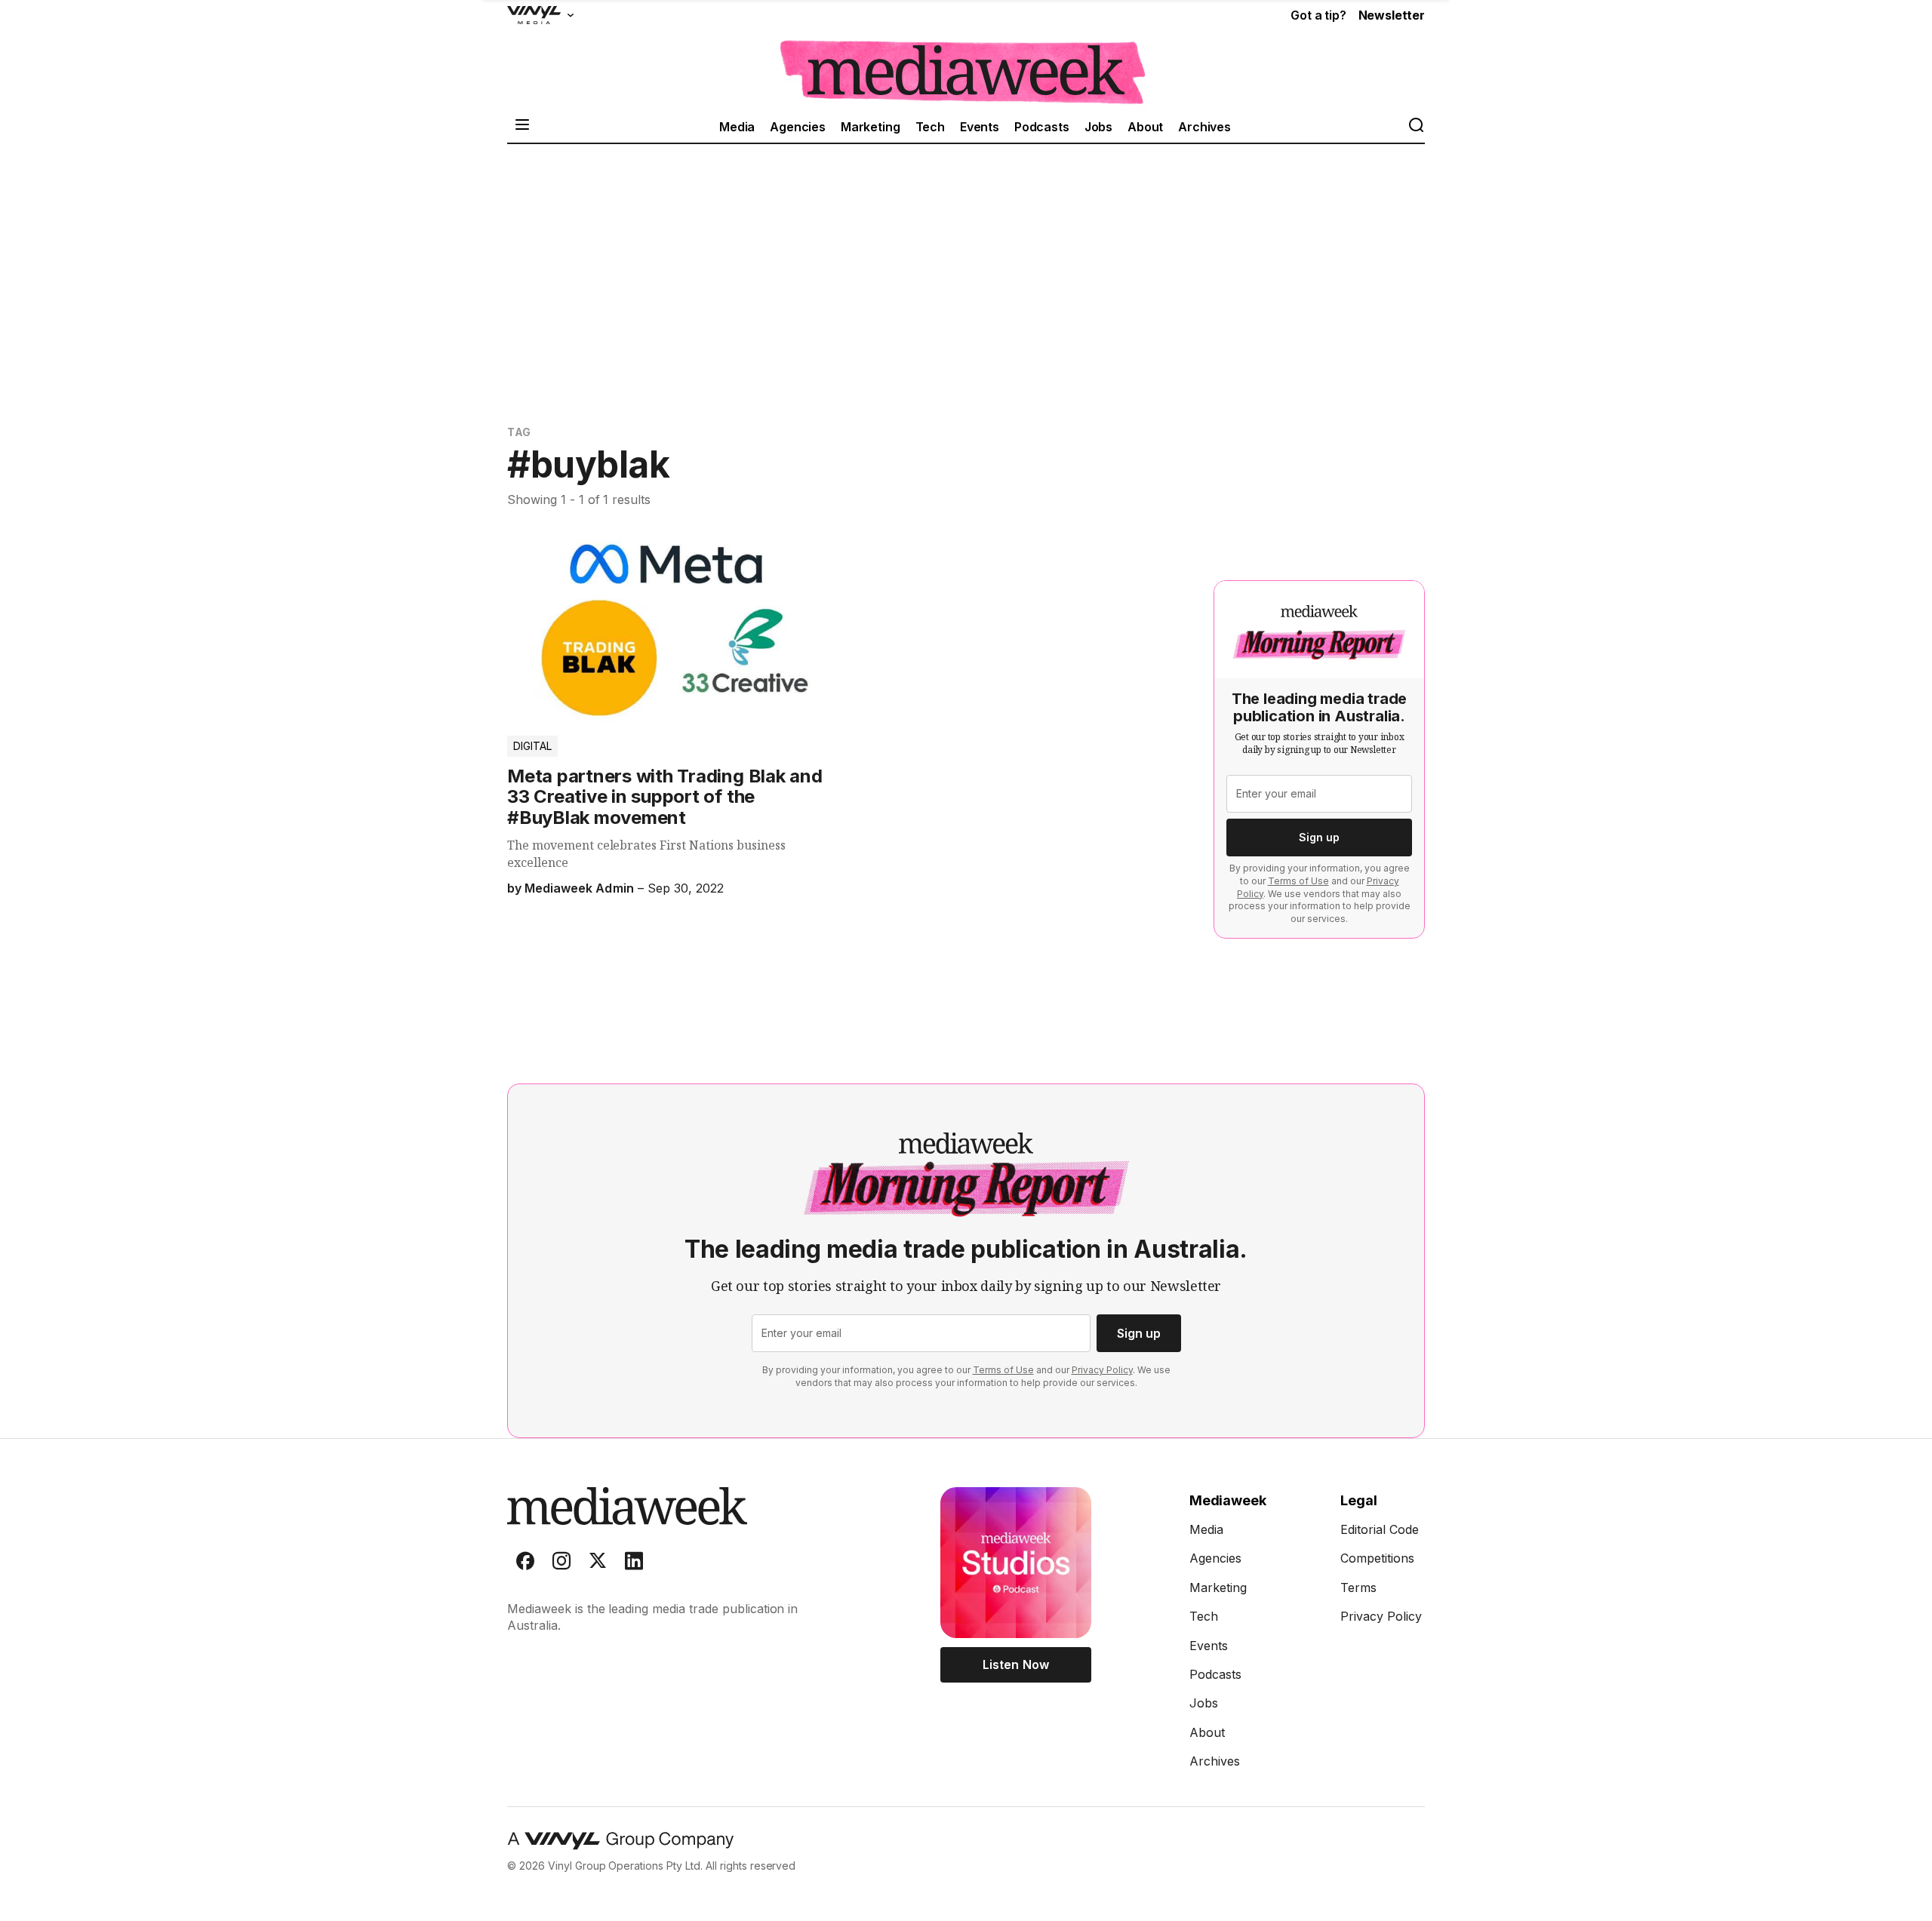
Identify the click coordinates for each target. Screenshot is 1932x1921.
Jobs (1098, 127)
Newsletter (1392, 15)
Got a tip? (1318, 15)
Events (980, 127)
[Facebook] (525, 1564)
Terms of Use (1298, 881)
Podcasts (1042, 127)
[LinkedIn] (634, 1564)
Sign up (1319, 837)
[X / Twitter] (598, 1564)
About (1145, 127)
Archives (1204, 127)
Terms (1358, 1588)
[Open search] (1416, 126)
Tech (930, 127)
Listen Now (1015, 1664)
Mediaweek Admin (579, 888)
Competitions (1377, 1558)
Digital (532, 746)
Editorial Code (1380, 1529)
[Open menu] (522, 126)
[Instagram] (561, 1564)
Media (737, 127)
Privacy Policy (1102, 1370)
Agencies (798, 127)
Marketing (871, 127)
